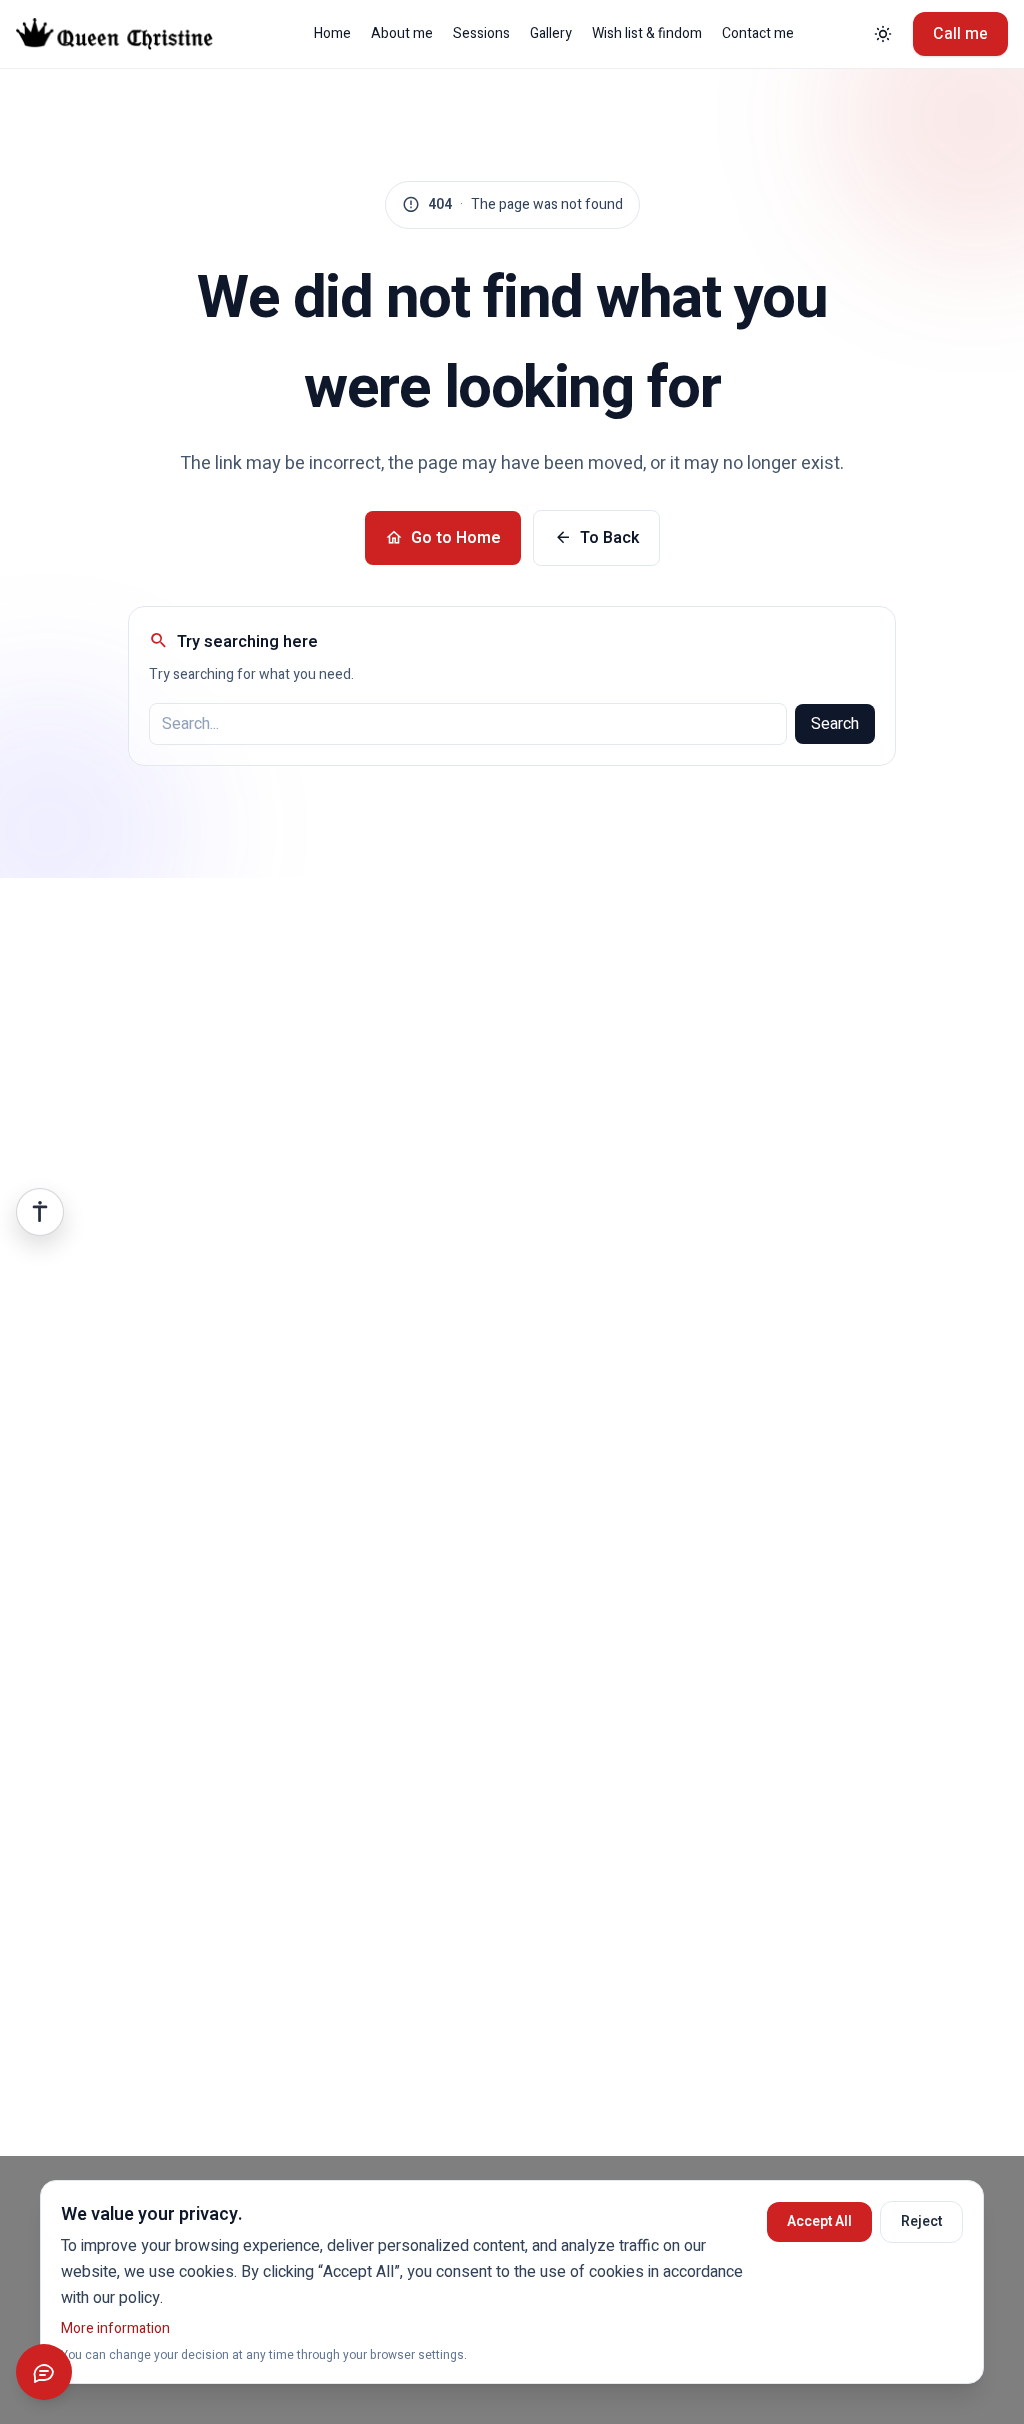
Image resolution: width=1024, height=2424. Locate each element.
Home (332, 34)
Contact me (758, 34)
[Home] (129, 34)
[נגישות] (40, 1212)
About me (402, 34)
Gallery (551, 34)
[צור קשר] (44, 2372)
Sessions (481, 34)
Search (835, 724)
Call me (960, 34)
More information (115, 2328)
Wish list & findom (647, 34)
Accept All (819, 2221)
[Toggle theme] (883, 34)
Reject (921, 2221)
